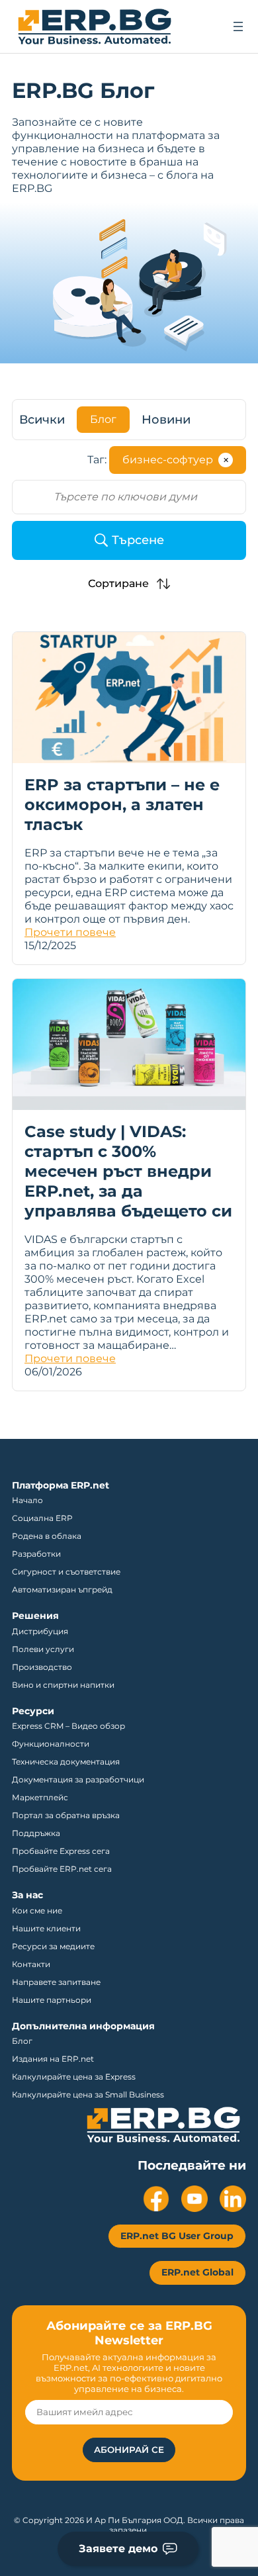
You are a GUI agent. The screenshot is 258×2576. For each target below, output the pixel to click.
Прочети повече (70, 932)
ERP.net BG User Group (177, 2236)
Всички (42, 420)
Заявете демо (118, 2549)
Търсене (138, 540)
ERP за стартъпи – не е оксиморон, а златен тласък (122, 805)
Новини (166, 420)
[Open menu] (238, 26)
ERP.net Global (197, 2272)
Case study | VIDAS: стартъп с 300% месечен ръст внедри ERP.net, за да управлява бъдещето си (128, 1171)
